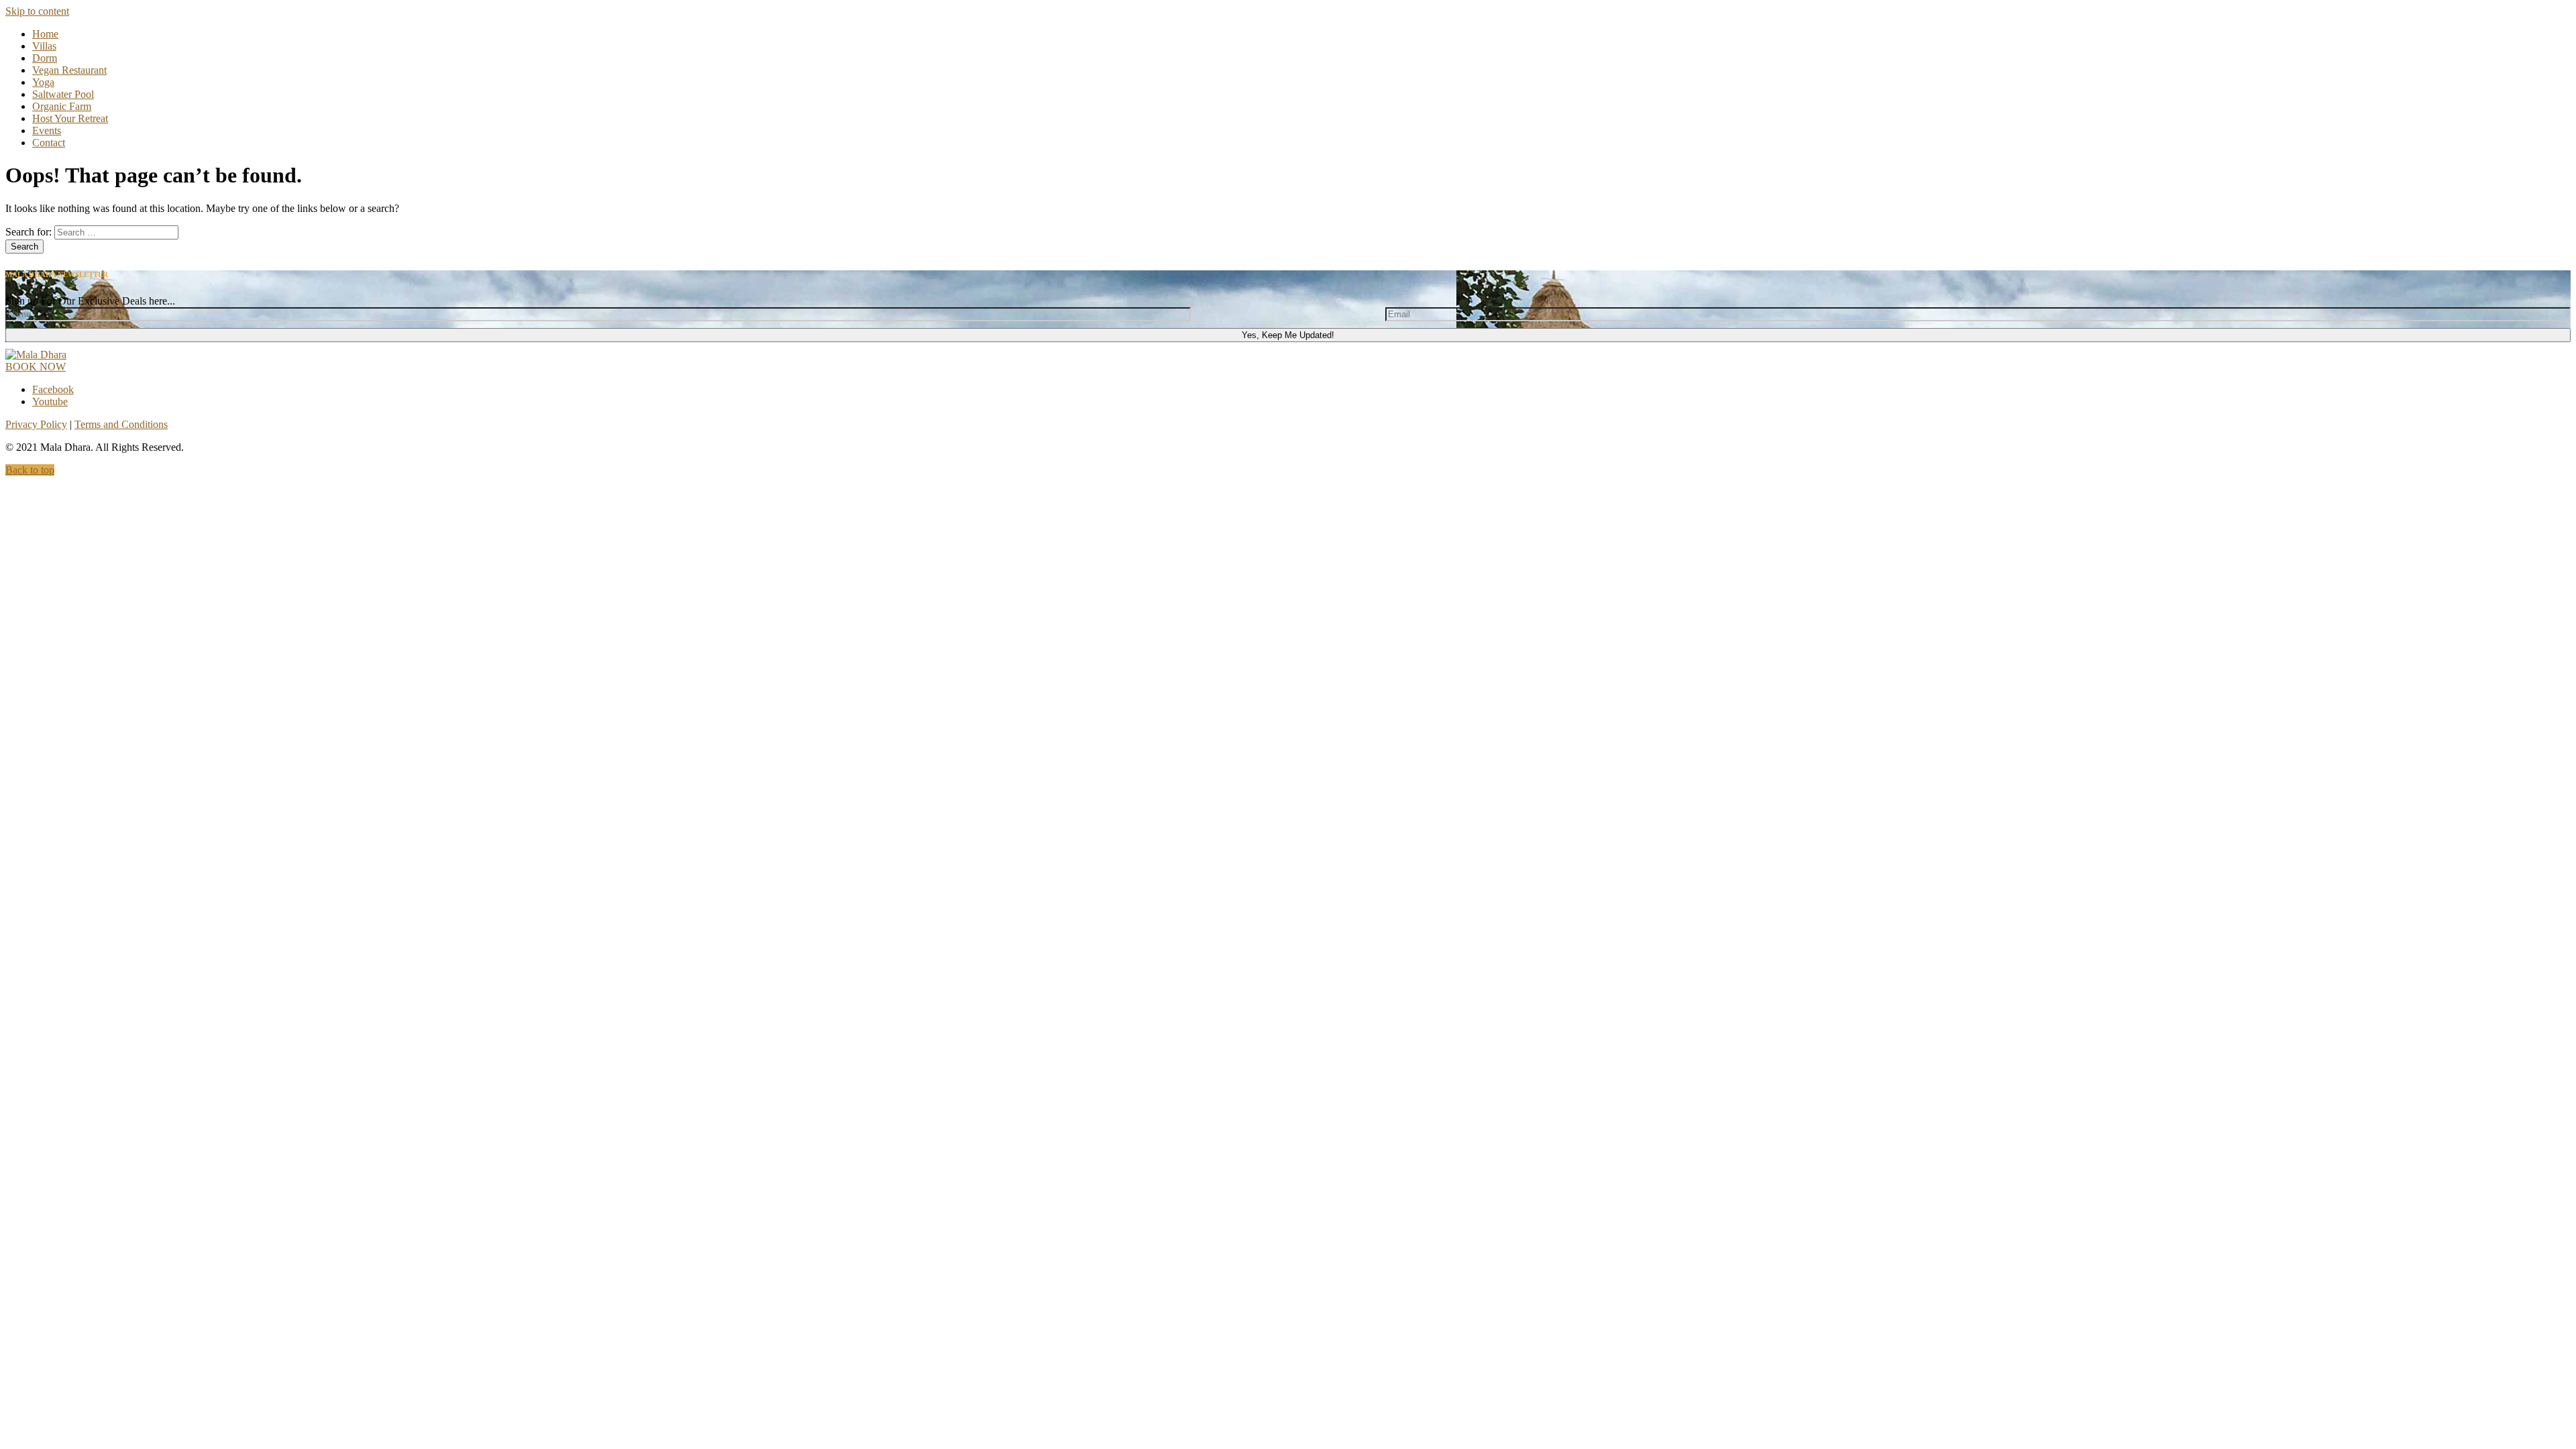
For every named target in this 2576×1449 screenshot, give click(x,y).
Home (45, 34)
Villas (44, 46)
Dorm (45, 58)
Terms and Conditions (121, 424)
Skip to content (37, 11)
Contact (49, 143)
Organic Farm (62, 106)
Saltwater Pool (63, 94)
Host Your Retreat (70, 118)
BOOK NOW (36, 367)
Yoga (43, 82)
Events (47, 130)
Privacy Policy (36, 424)
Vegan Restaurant (69, 70)
